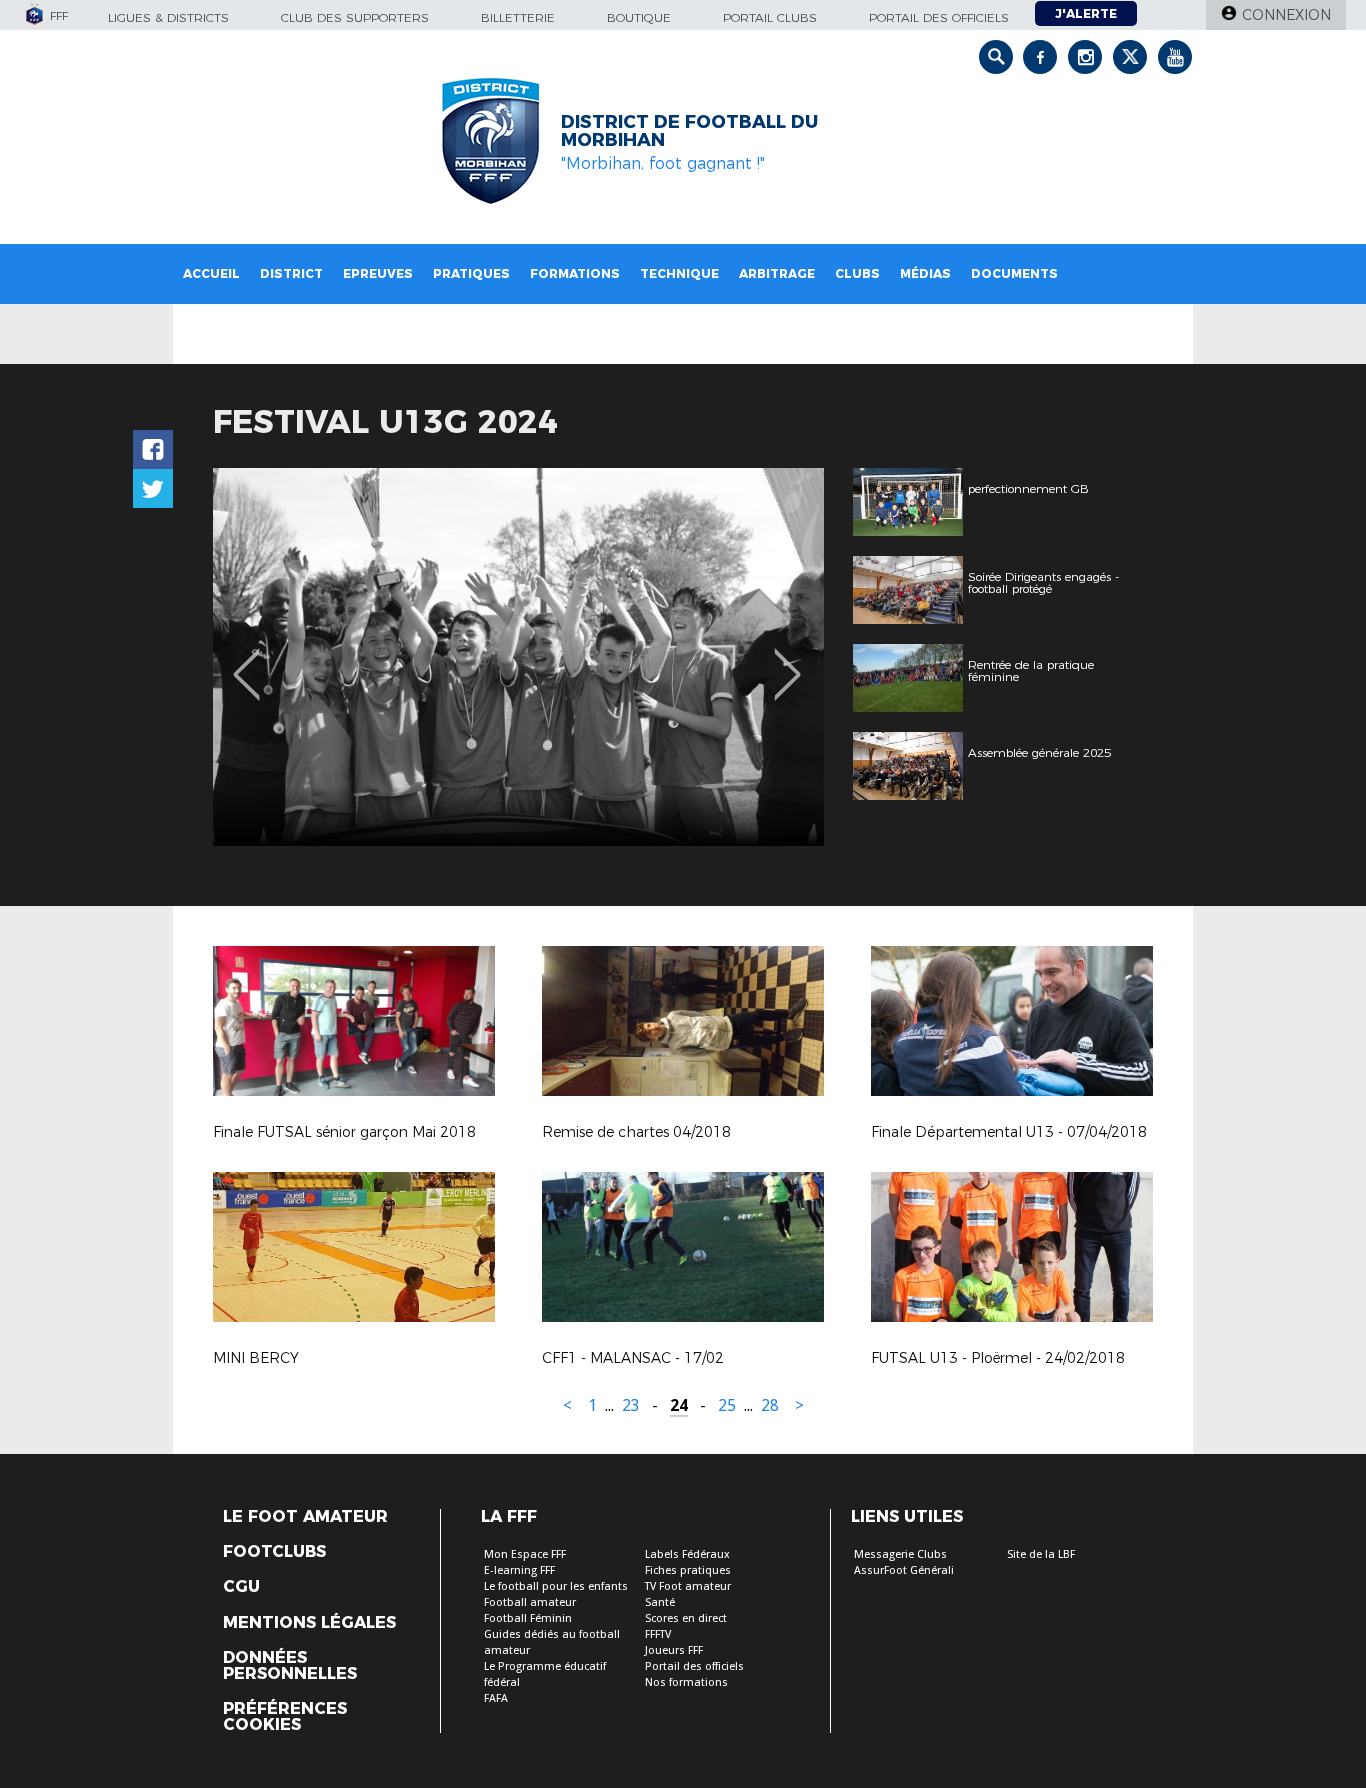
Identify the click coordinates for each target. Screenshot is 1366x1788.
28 (770, 1405)
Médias (925, 273)
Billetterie (518, 17)
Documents (1014, 273)
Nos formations (686, 1682)
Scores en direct (686, 1618)
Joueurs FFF (674, 1650)
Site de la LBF (1041, 1554)
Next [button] (787, 660)
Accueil (211, 273)
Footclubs (274, 1552)
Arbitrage (777, 273)
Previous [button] (246, 660)
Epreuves (378, 273)
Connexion (1286, 15)
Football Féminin (528, 1618)
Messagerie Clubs (900, 1554)
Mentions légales (309, 1623)
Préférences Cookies (285, 1717)
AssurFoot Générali (904, 1570)
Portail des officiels (939, 17)
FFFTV (658, 1634)
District (291, 273)
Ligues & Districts (168, 17)
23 (631, 1405)
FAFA (496, 1698)
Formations (575, 273)
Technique (679, 273)
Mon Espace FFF (525, 1554)
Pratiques (471, 273)
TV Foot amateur (688, 1586)
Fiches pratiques (688, 1570)
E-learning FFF (519, 1570)
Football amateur (530, 1602)
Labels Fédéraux (687, 1554)
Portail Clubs (770, 17)
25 (727, 1405)
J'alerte (1086, 13)
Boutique (639, 17)
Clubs (857, 273)
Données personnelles (290, 1666)
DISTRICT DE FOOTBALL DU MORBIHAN (689, 131)
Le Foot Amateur (305, 1517)
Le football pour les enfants (556, 1586)
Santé (660, 1602)
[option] (518, 657)
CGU (241, 1587)
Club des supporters (355, 17)
